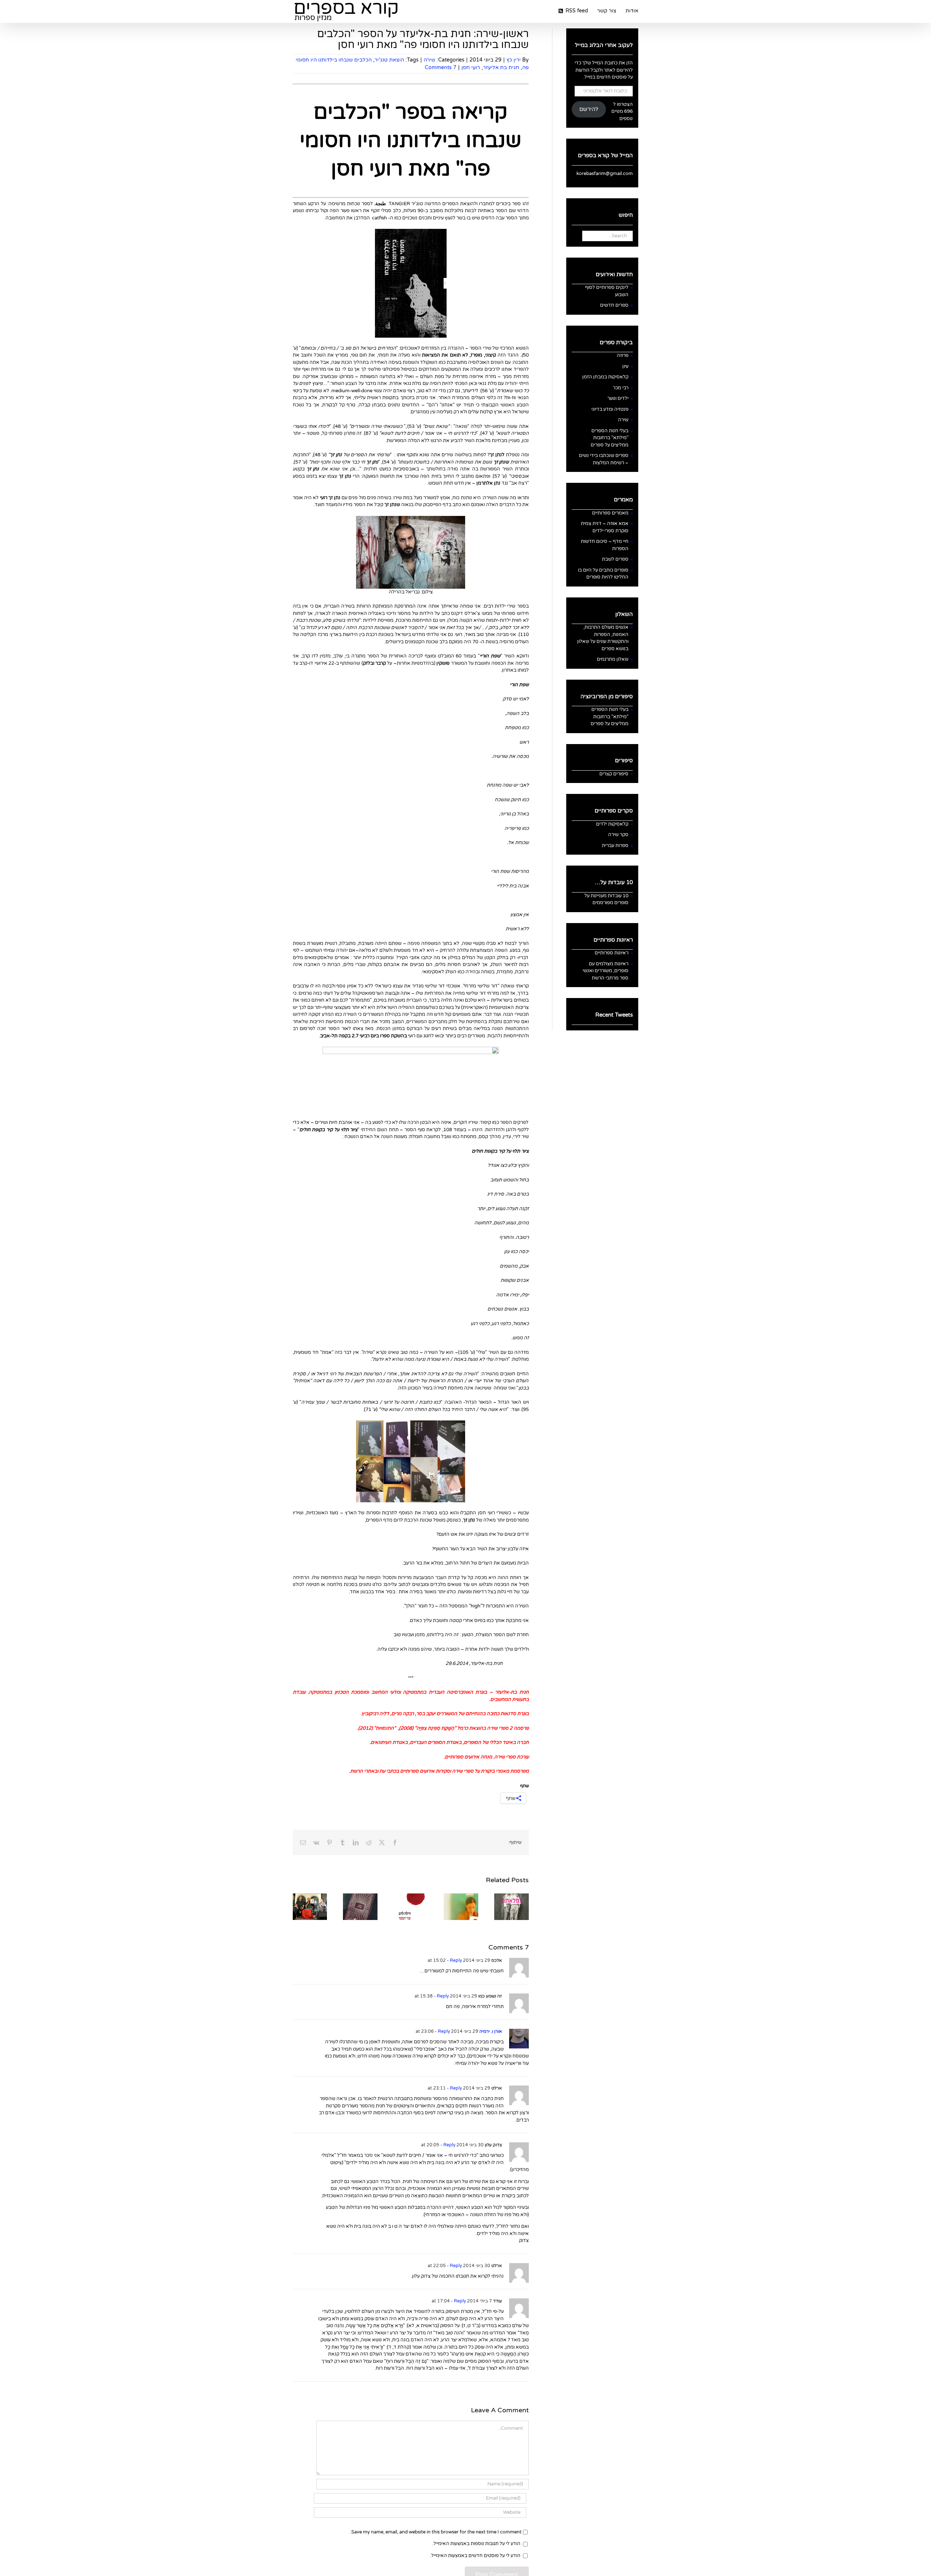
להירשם (589, 109)
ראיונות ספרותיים (612, 953)
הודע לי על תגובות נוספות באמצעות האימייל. (476, 2544)
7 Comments (441, 67)
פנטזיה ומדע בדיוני (610, 409)
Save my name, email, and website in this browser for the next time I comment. (436, 2532)
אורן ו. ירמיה (491, 2031)
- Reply (454, 1960)
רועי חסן (471, 67)
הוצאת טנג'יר (389, 60)
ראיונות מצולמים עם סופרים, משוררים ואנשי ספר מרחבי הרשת (606, 971)
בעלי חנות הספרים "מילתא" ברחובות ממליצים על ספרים (610, 438)
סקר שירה (618, 835)
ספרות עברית (615, 846)
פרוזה (623, 355)
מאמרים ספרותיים (610, 513)
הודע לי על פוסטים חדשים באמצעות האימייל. (475, 2556)
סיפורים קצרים (614, 774)
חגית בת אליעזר (501, 67)
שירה (429, 60)
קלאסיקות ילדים (612, 824)
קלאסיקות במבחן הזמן (605, 377)
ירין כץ (514, 60)
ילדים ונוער (618, 398)
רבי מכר (621, 388)
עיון (625, 366)
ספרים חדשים (614, 305)
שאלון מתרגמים (613, 659)
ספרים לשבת (615, 559)
